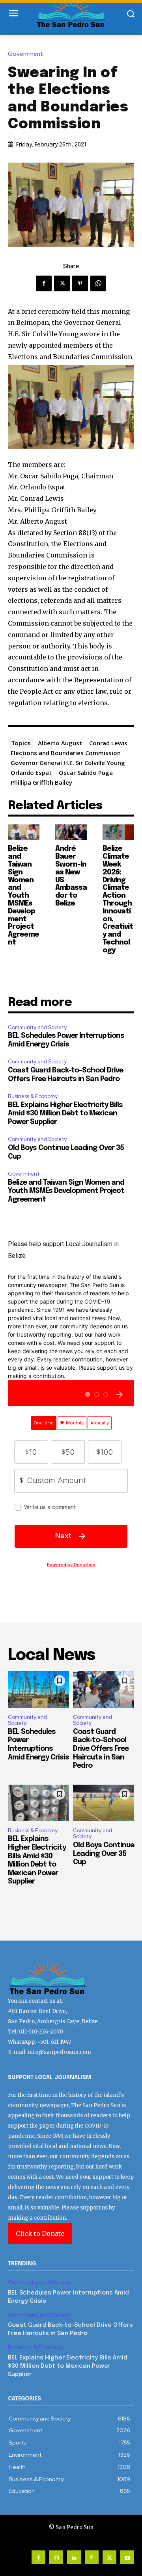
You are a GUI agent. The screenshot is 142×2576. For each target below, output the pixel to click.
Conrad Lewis (108, 743)
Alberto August (60, 743)
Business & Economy (33, 1096)
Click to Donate (40, 2233)
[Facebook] (44, 283)
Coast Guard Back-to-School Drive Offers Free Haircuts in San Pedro (101, 1749)
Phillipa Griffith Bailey (41, 782)
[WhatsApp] (98, 283)
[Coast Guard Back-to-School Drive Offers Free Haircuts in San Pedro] (104, 1690)
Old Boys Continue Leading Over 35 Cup (104, 1854)
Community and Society (37, 1027)
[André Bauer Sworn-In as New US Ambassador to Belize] (71, 832)
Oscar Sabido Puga (86, 772)
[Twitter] (62, 283)
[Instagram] (56, 2557)
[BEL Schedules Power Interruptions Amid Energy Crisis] (38, 1690)
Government (25, 54)
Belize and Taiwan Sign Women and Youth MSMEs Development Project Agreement (23, 896)
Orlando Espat (31, 772)
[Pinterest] (80, 283)
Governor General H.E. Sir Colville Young (68, 763)
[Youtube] (127, 2557)
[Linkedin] (74, 2557)
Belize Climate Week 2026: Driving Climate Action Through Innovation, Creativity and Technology (118, 899)
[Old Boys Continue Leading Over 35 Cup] (104, 1803)
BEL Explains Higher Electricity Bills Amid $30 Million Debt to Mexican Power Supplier (65, 1114)
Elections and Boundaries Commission (66, 753)
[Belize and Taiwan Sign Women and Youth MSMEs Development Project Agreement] (24, 832)
